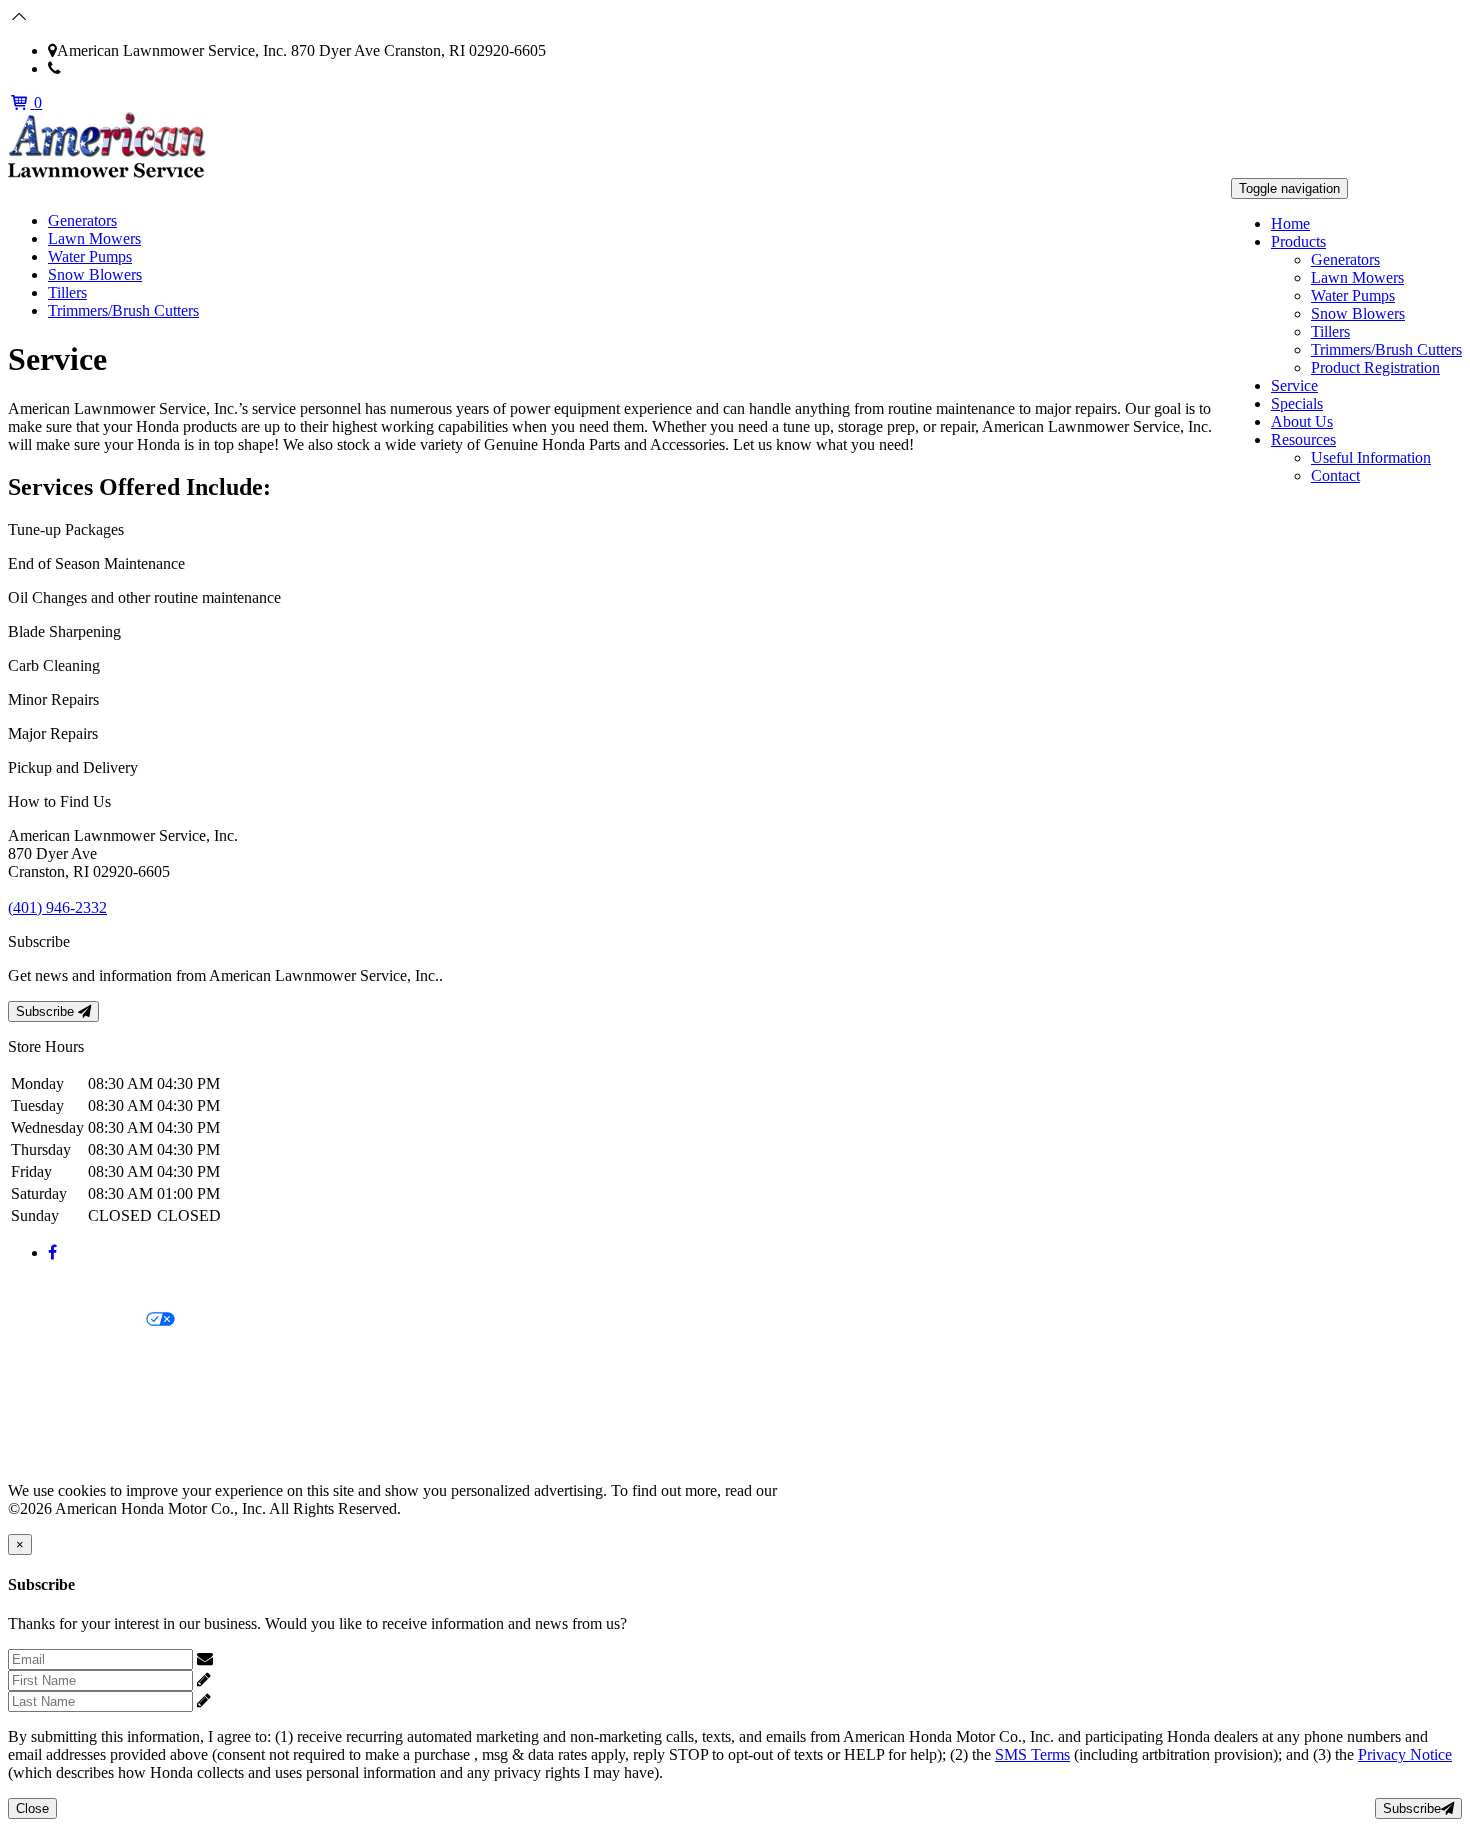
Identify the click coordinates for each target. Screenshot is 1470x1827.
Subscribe (47, 1011)
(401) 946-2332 (110, 68)
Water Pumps (1353, 295)
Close (32, 1808)
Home (1290, 223)
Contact (1335, 475)
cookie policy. (825, 1490)
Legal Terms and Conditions (97, 1354)
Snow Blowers (1358, 313)
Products (1298, 241)
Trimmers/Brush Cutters (1386, 349)
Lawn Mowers (1357, 277)
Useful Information (1371, 457)
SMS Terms (45, 1388)
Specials (1297, 403)
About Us (1302, 421)
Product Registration (1375, 367)
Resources (1303, 439)
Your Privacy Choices (77, 1320)
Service (1294, 385)
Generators (1345, 259)
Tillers (1330, 331)
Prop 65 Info (48, 1422)
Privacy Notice (55, 1286)
